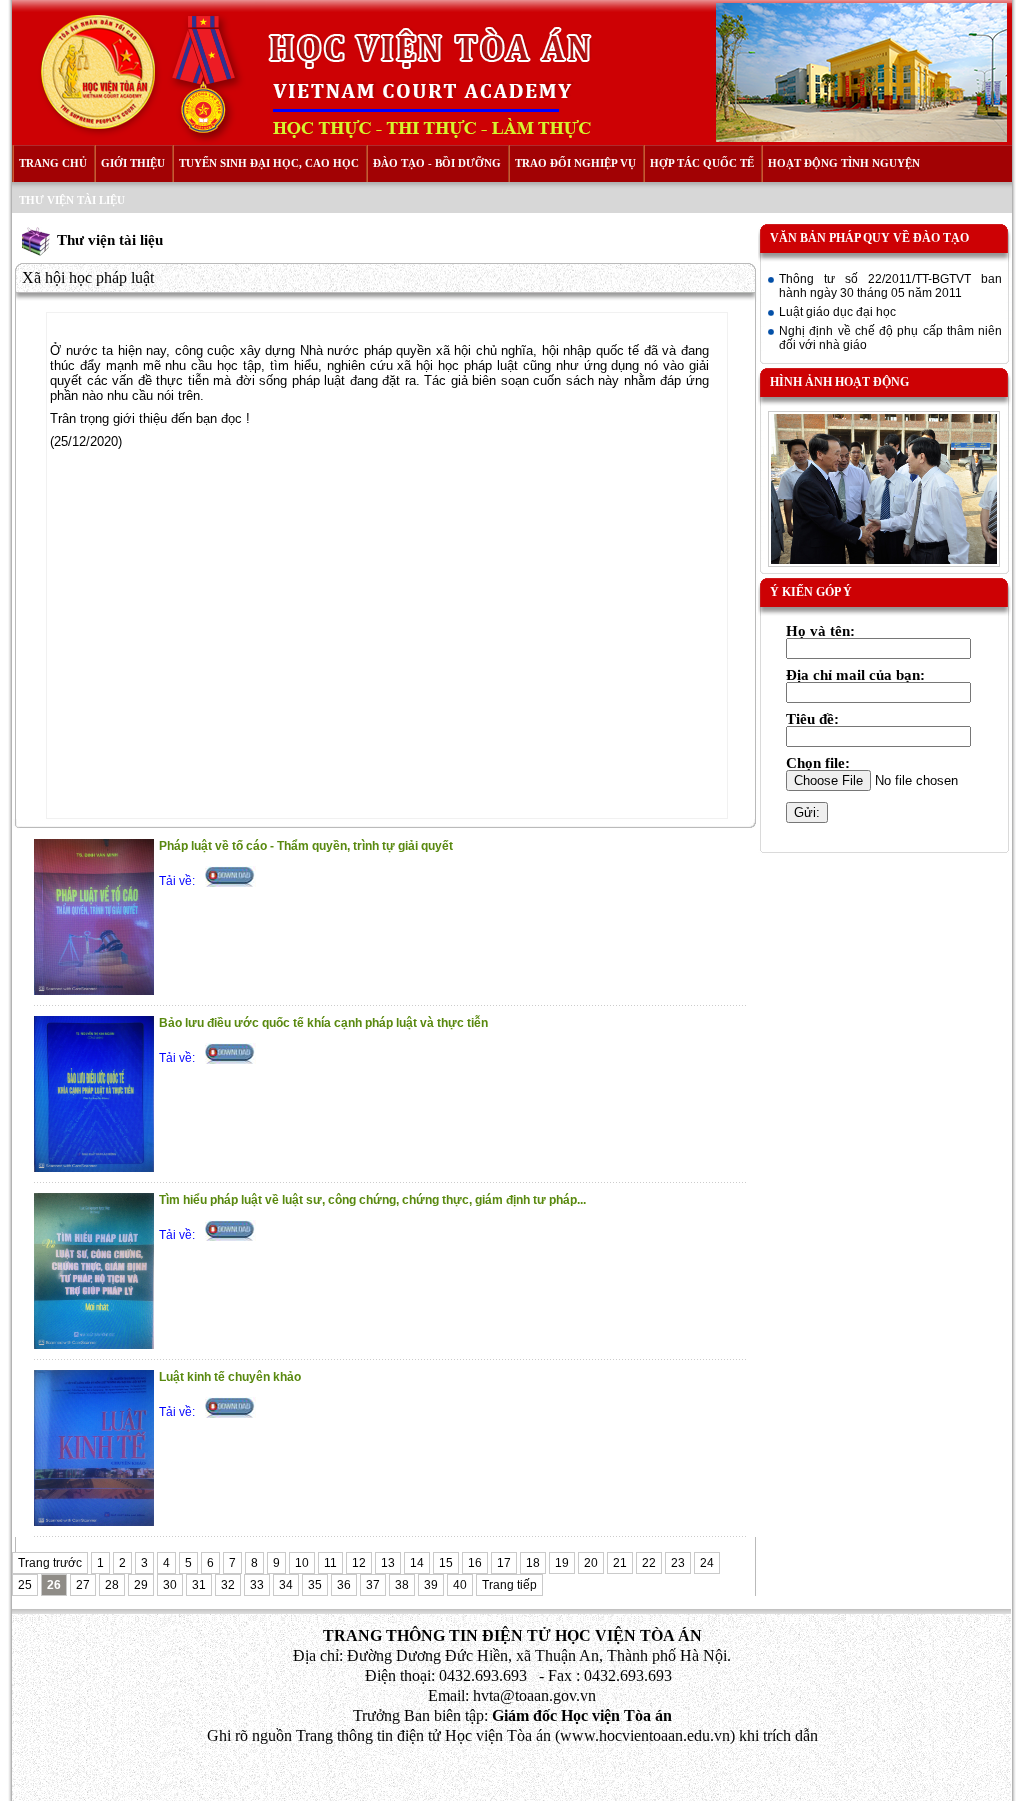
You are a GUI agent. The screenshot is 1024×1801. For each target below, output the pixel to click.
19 (562, 1563)
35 (315, 1585)
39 (431, 1585)
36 (344, 1585)
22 (649, 1563)
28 (112, 1585)
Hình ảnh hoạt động (839, 382)
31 (199, 1585)
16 (475, 1563)
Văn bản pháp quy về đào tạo (869, 238)
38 (402, 1585)
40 (460, 1585)
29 (141, 1585)
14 (417, 1563)
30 (170, 1585)
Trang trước (50, 1563)
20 (591, 1563)
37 (373, 1585)
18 (533, 1563)
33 (257, 1585)
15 (446, 1563)
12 (359, 1563)
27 (83, 1585)
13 (388, 1563)
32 (228, 1585)
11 (330, 1563)
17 (504, 1563)
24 (707, 1563)
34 (286, 1585)
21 (620, 1563)
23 (678, 1563)
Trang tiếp (509, 1585)
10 (302, 1563)
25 (25, 1585)
